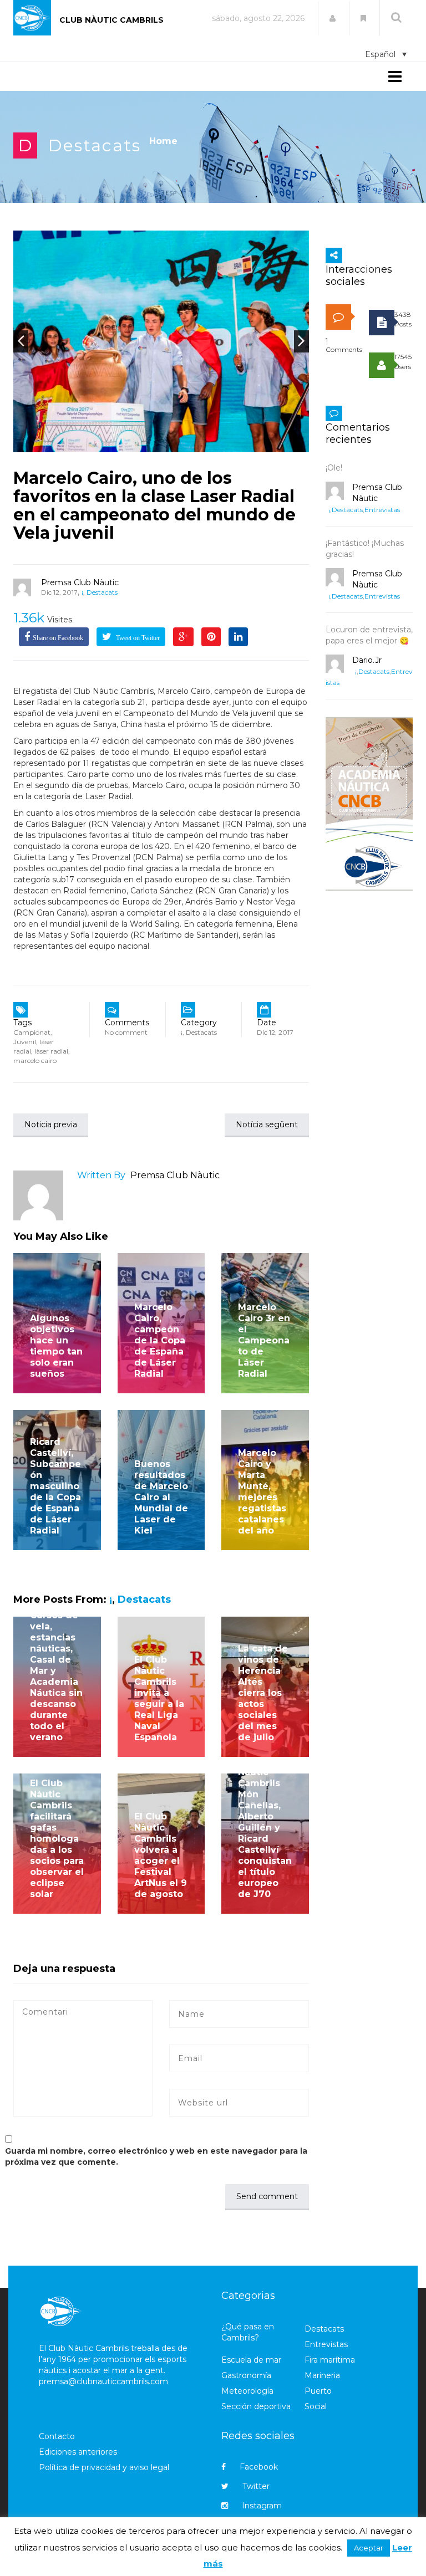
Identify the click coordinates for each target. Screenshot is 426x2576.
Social (316, 2406)
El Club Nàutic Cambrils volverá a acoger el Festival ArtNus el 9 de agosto (161, 1855)
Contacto (57, 2436)
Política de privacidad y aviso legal (104, 2467)
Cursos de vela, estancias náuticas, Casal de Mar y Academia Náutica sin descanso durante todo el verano (56, 1676)
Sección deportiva (256, 2406)
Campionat (32, 1032)
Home (163, 141)
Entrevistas (382, 510)
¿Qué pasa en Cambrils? (248, 2332)
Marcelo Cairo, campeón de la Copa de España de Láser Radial (160, 1340)
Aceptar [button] (369, 2548)
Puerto (318, 2391)
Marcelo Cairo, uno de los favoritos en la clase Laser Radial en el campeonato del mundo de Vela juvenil (154, 505)
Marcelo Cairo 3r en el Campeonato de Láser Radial (264, 1340)
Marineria (322, 2375)
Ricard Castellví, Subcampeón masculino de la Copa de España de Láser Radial (55, 1486)
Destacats (95, 145)
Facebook (259, 2467)
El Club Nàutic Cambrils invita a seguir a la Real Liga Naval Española (159, 1698)
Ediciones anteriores (78, 2452)
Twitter (256, 2486)
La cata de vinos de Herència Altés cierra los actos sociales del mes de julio (263, 1693)
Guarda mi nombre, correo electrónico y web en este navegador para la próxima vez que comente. (156, 2156)
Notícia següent (267, 1125)
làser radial (51, 1051)
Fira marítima (330, 2360)
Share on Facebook (58, 638)
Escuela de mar (251, 2360)
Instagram (262, 2506)
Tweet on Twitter (137, 638)
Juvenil (25, 1042)
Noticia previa (51, 1125)
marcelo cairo (35, 1060)
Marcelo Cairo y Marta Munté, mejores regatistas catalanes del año (262, 1492)
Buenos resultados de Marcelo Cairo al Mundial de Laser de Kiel (161, 1497)
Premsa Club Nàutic (80, 582)
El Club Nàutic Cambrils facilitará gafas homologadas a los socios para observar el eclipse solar (57, 1839)
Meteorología (247, 2391)
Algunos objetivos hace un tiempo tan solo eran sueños (56, 1346)
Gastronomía (246, 2375)
